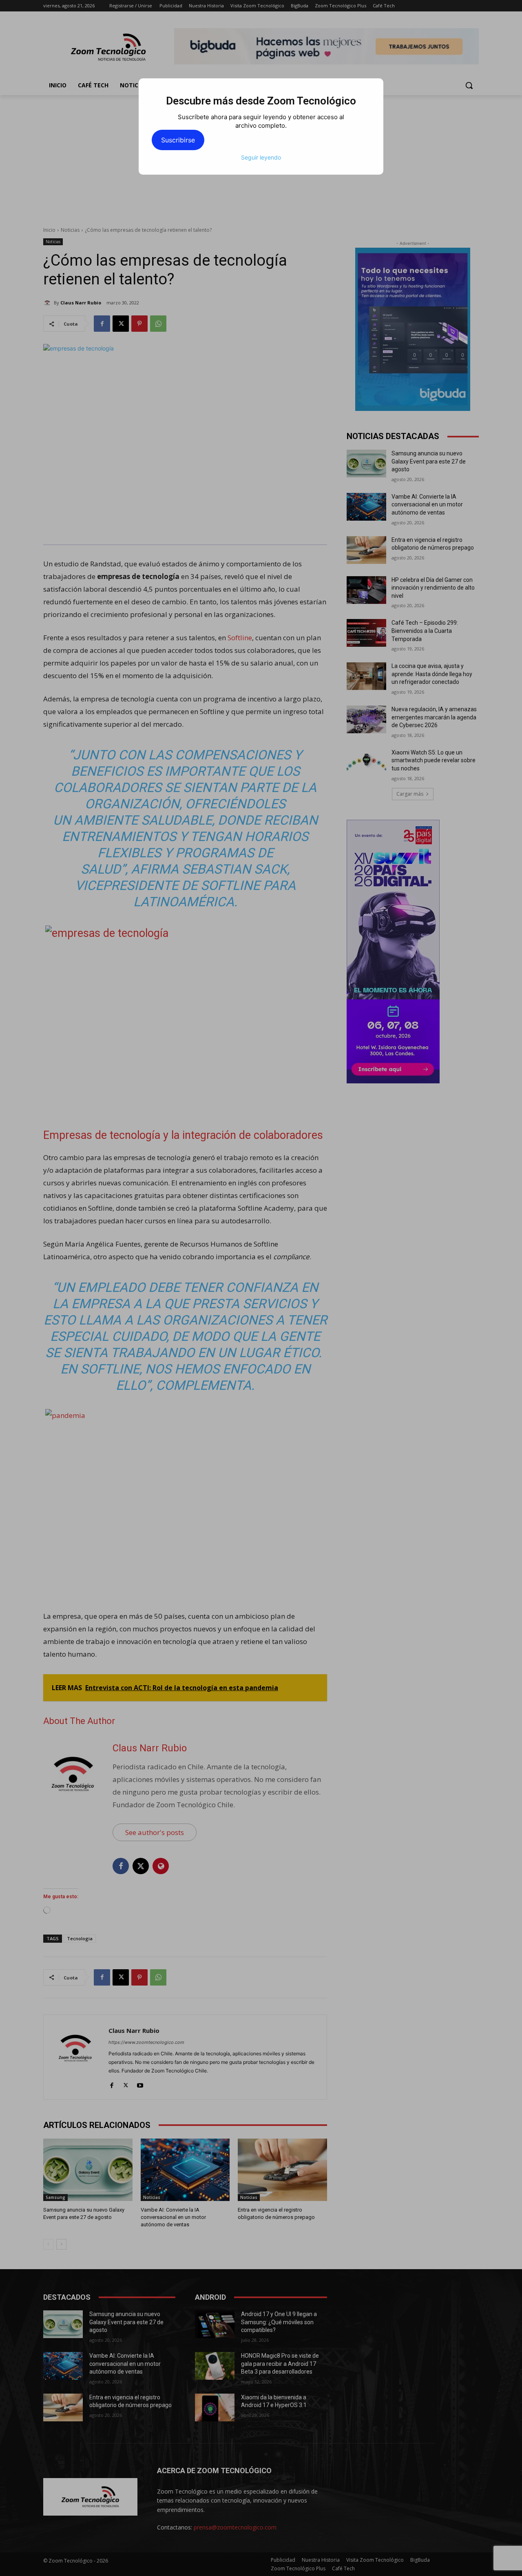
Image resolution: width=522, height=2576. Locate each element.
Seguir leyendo (261, 157)
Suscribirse (178, 140)
